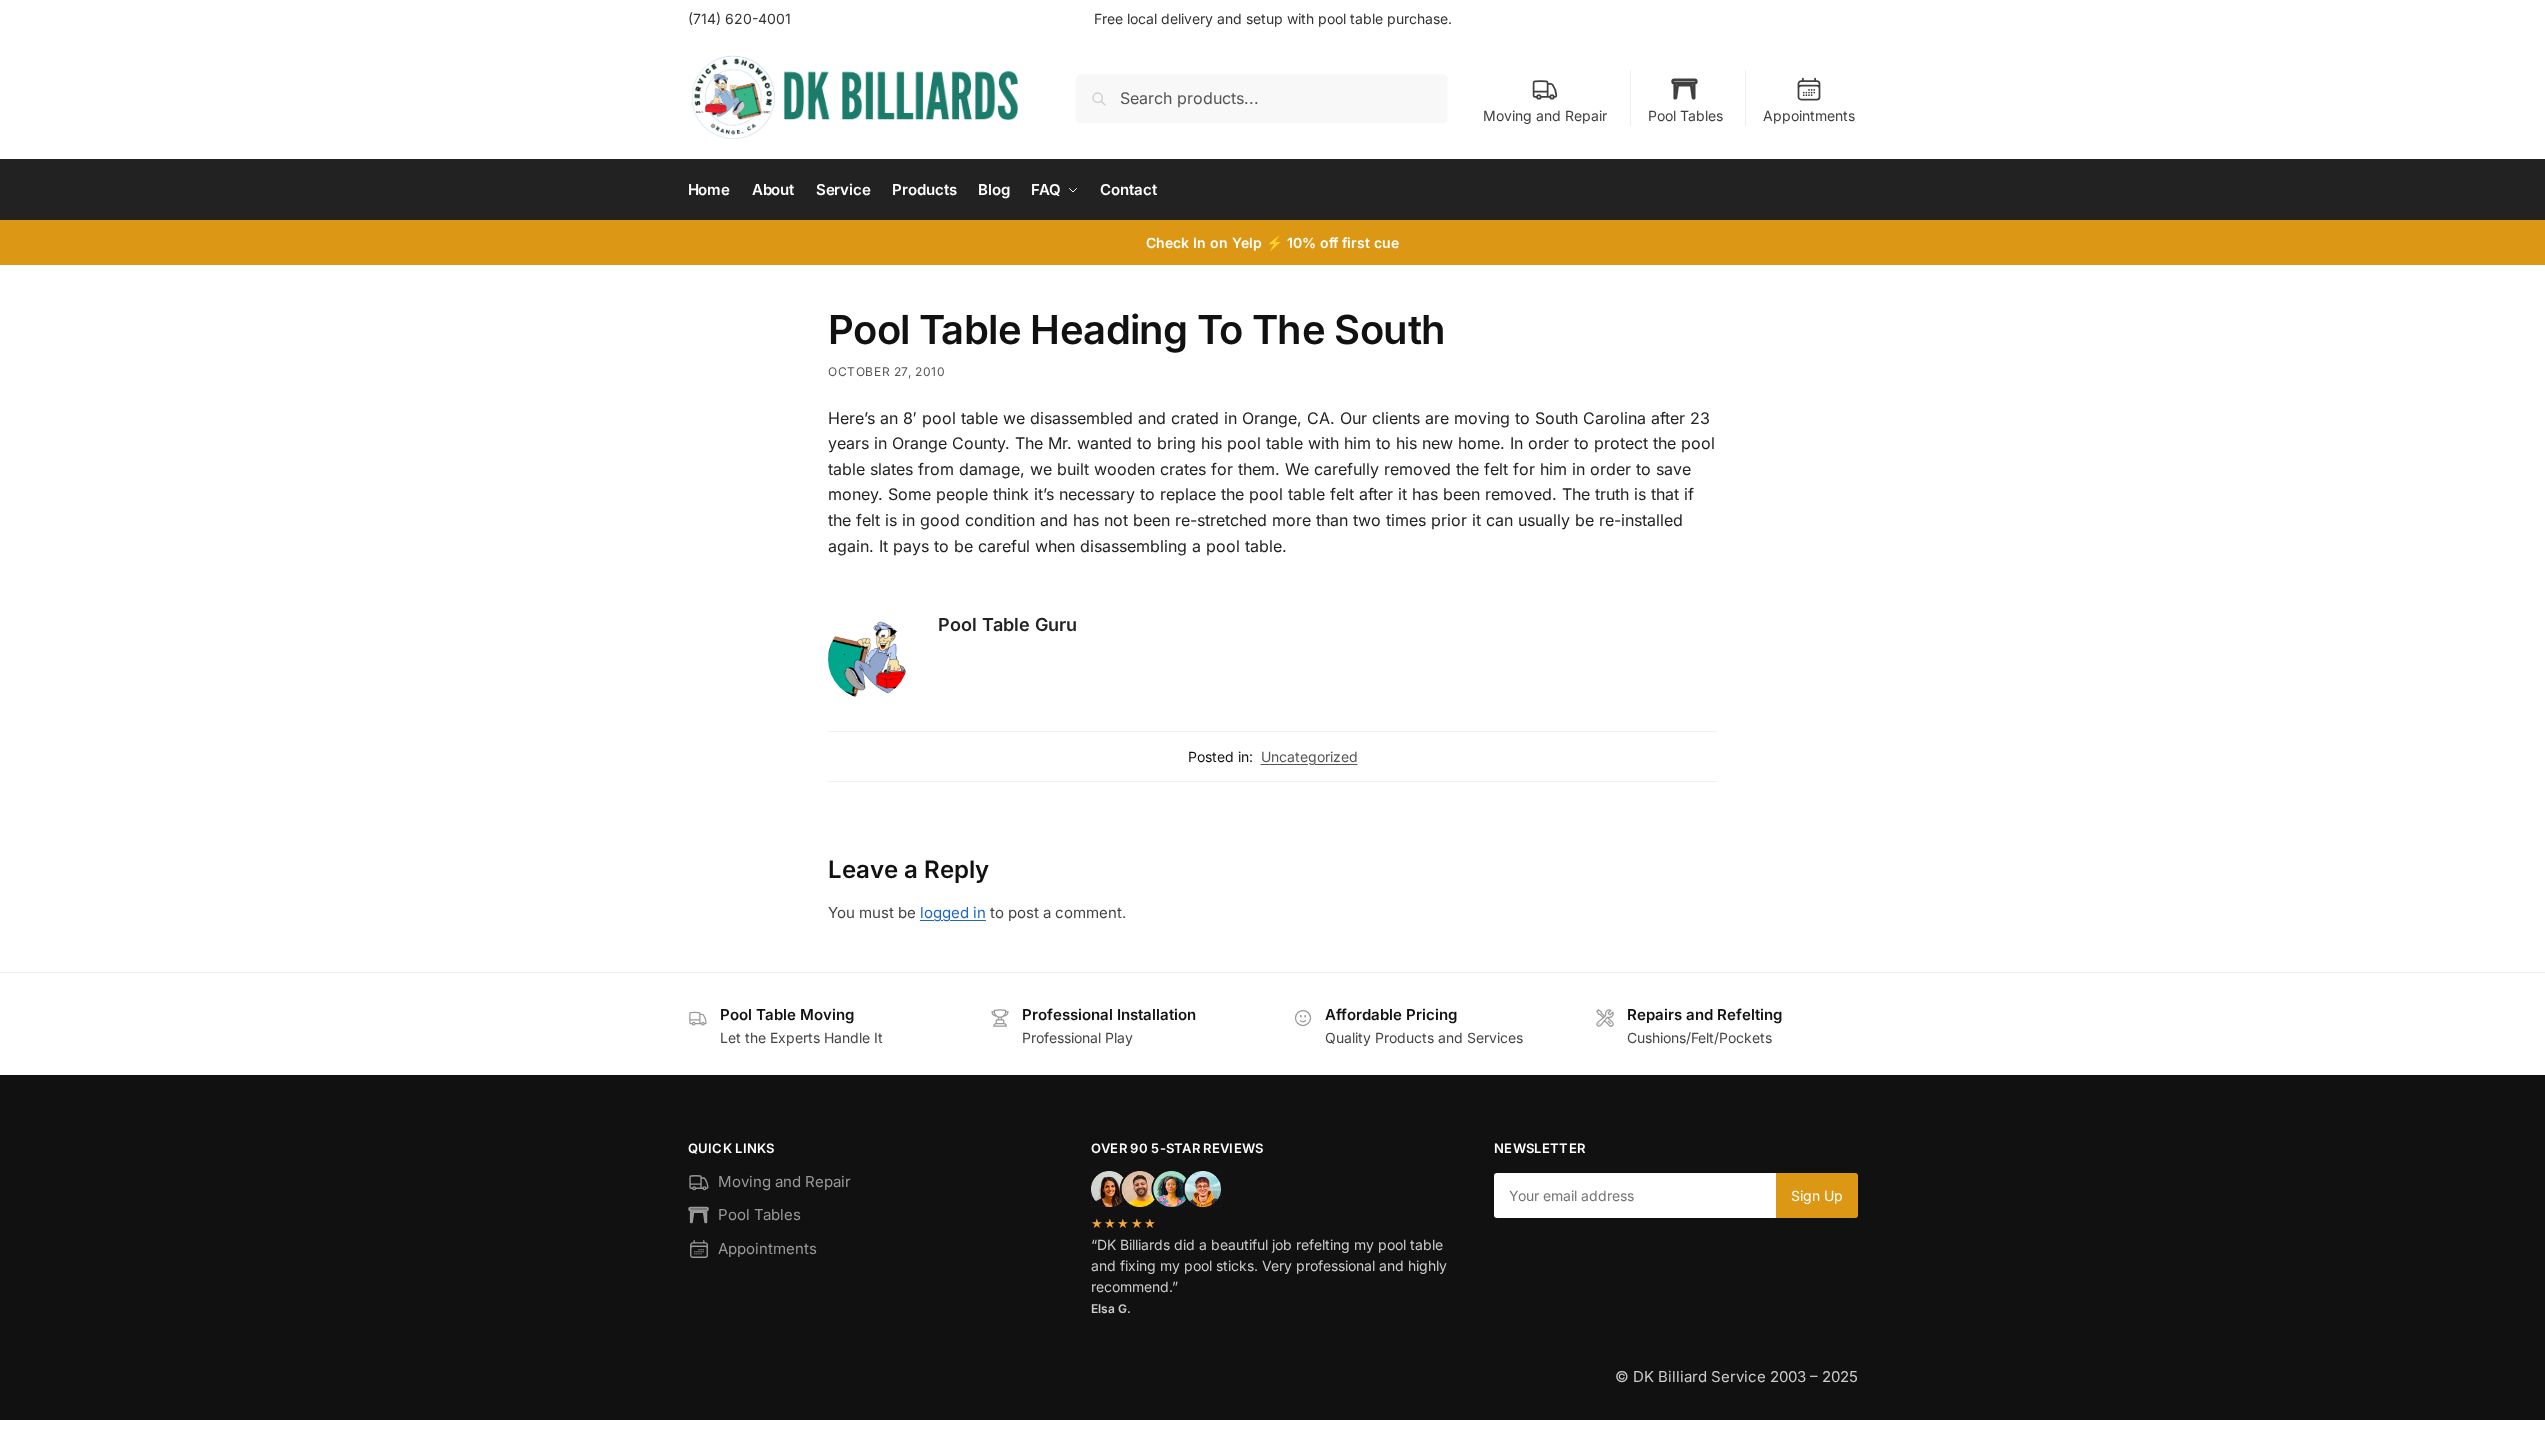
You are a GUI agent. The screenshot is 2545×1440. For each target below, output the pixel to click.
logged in (953, 912)
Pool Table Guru (1007, 624)
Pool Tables (1685, 115)
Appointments (1809, 115)
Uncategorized (1309, 756)
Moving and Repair (1545, 115)
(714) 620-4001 (739, 18)
